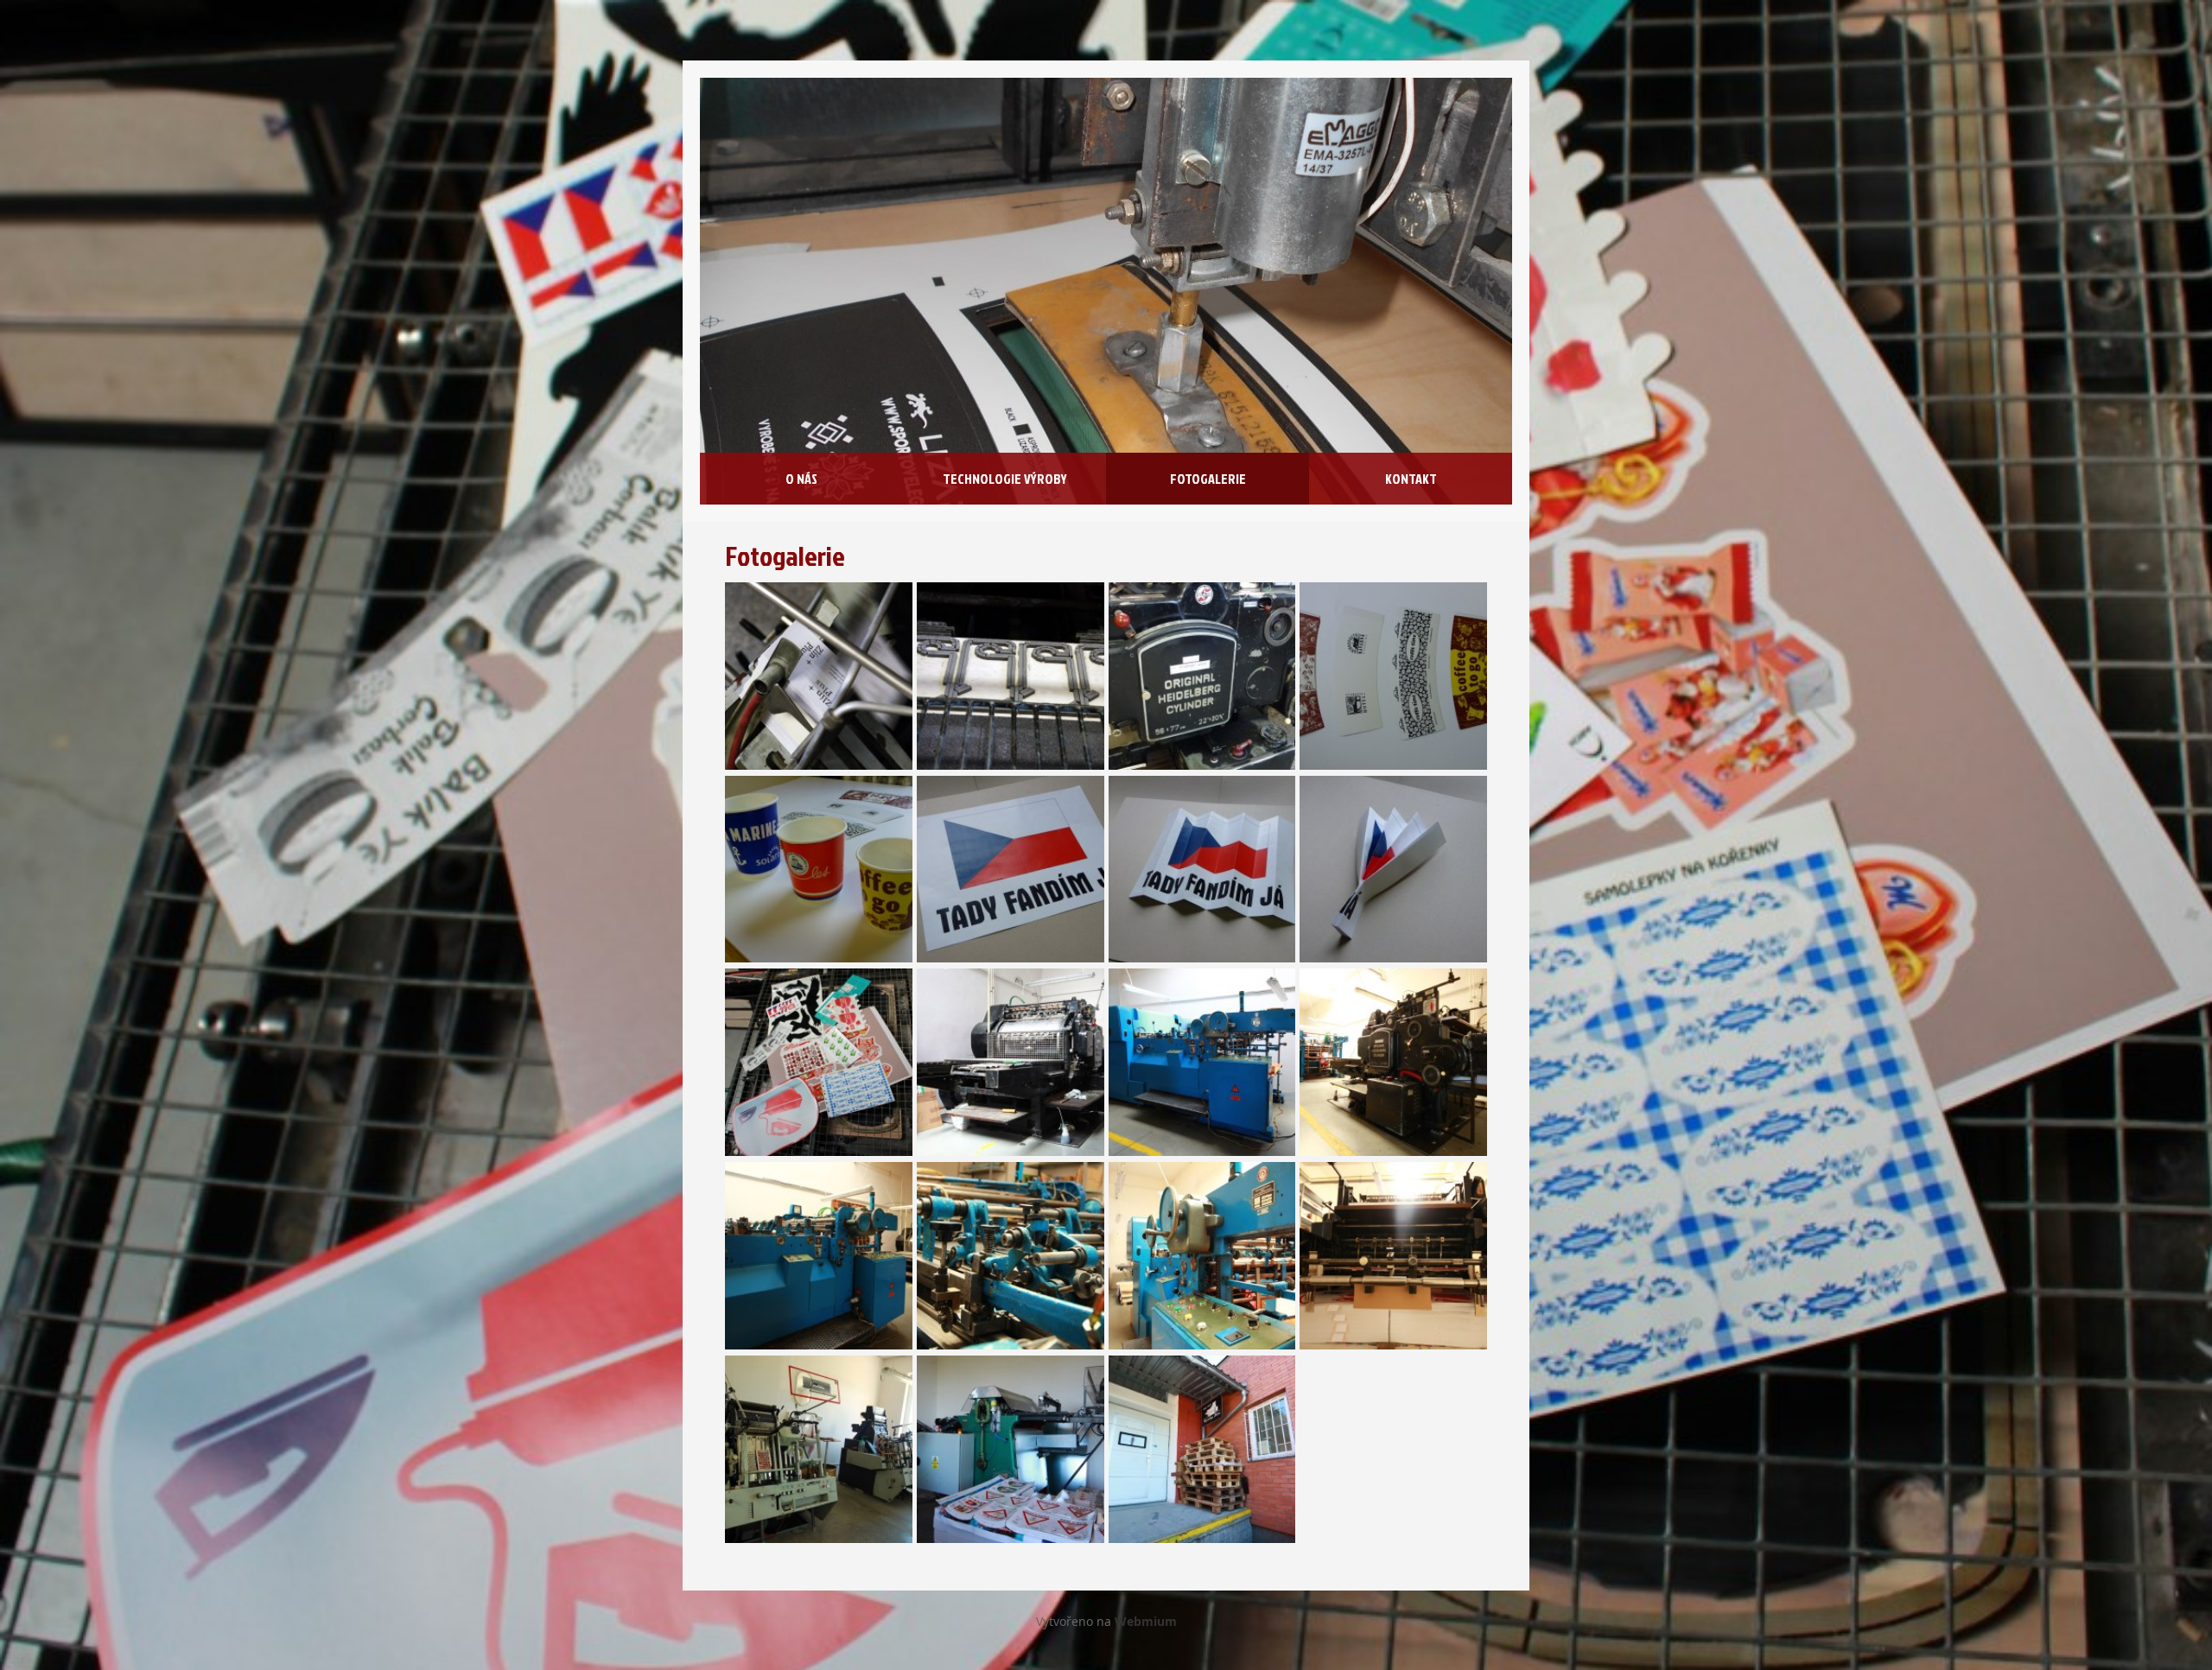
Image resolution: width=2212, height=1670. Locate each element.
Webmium (1146, 1621)
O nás (801, 479)
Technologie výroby (1005, 479)
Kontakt (1411, 479)
